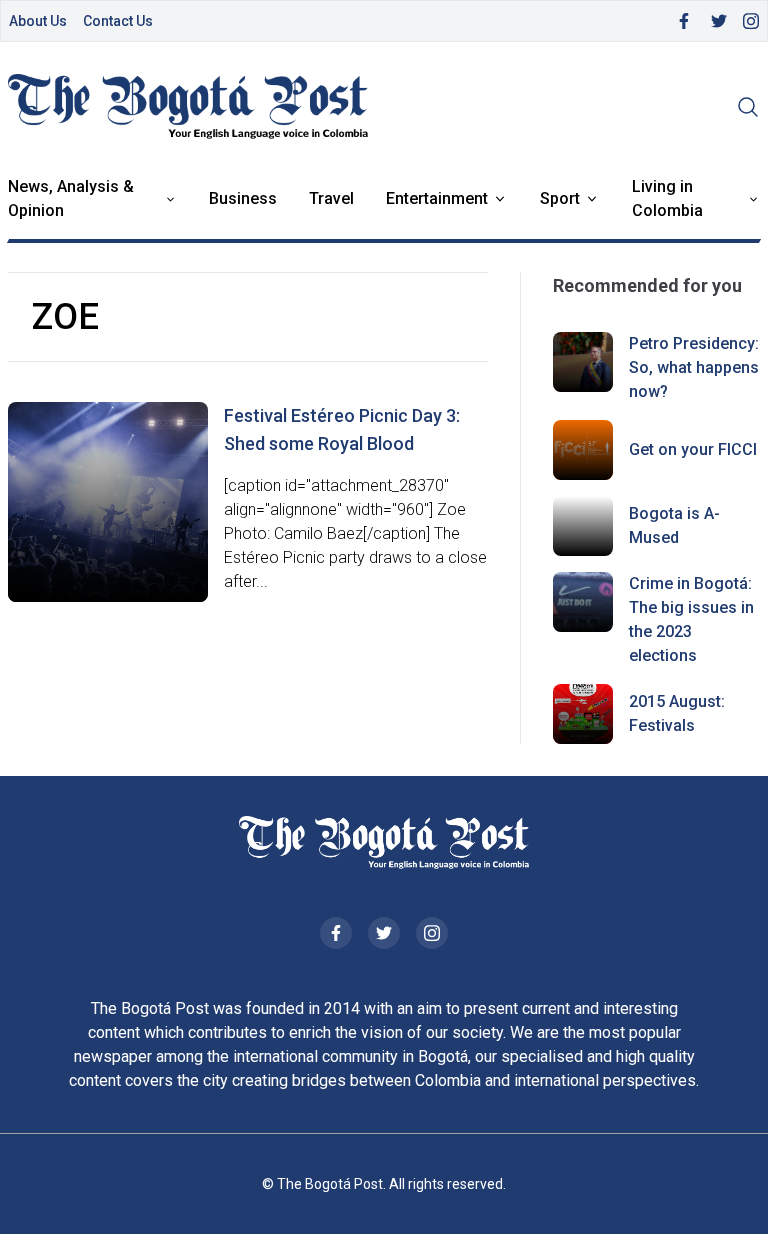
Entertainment (437, 198)
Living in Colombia (667, 198)
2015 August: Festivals (677, 713)
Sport (560, 198)
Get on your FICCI (693, 449)
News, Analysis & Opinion (71, 198)
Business (243, 198)
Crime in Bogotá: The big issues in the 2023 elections (691, 619)
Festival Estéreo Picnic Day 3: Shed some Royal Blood (342, 429)
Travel (331, 198)
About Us (38, 21)
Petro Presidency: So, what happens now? (694, 367)
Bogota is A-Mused (674, 525)
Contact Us (118, 21)
